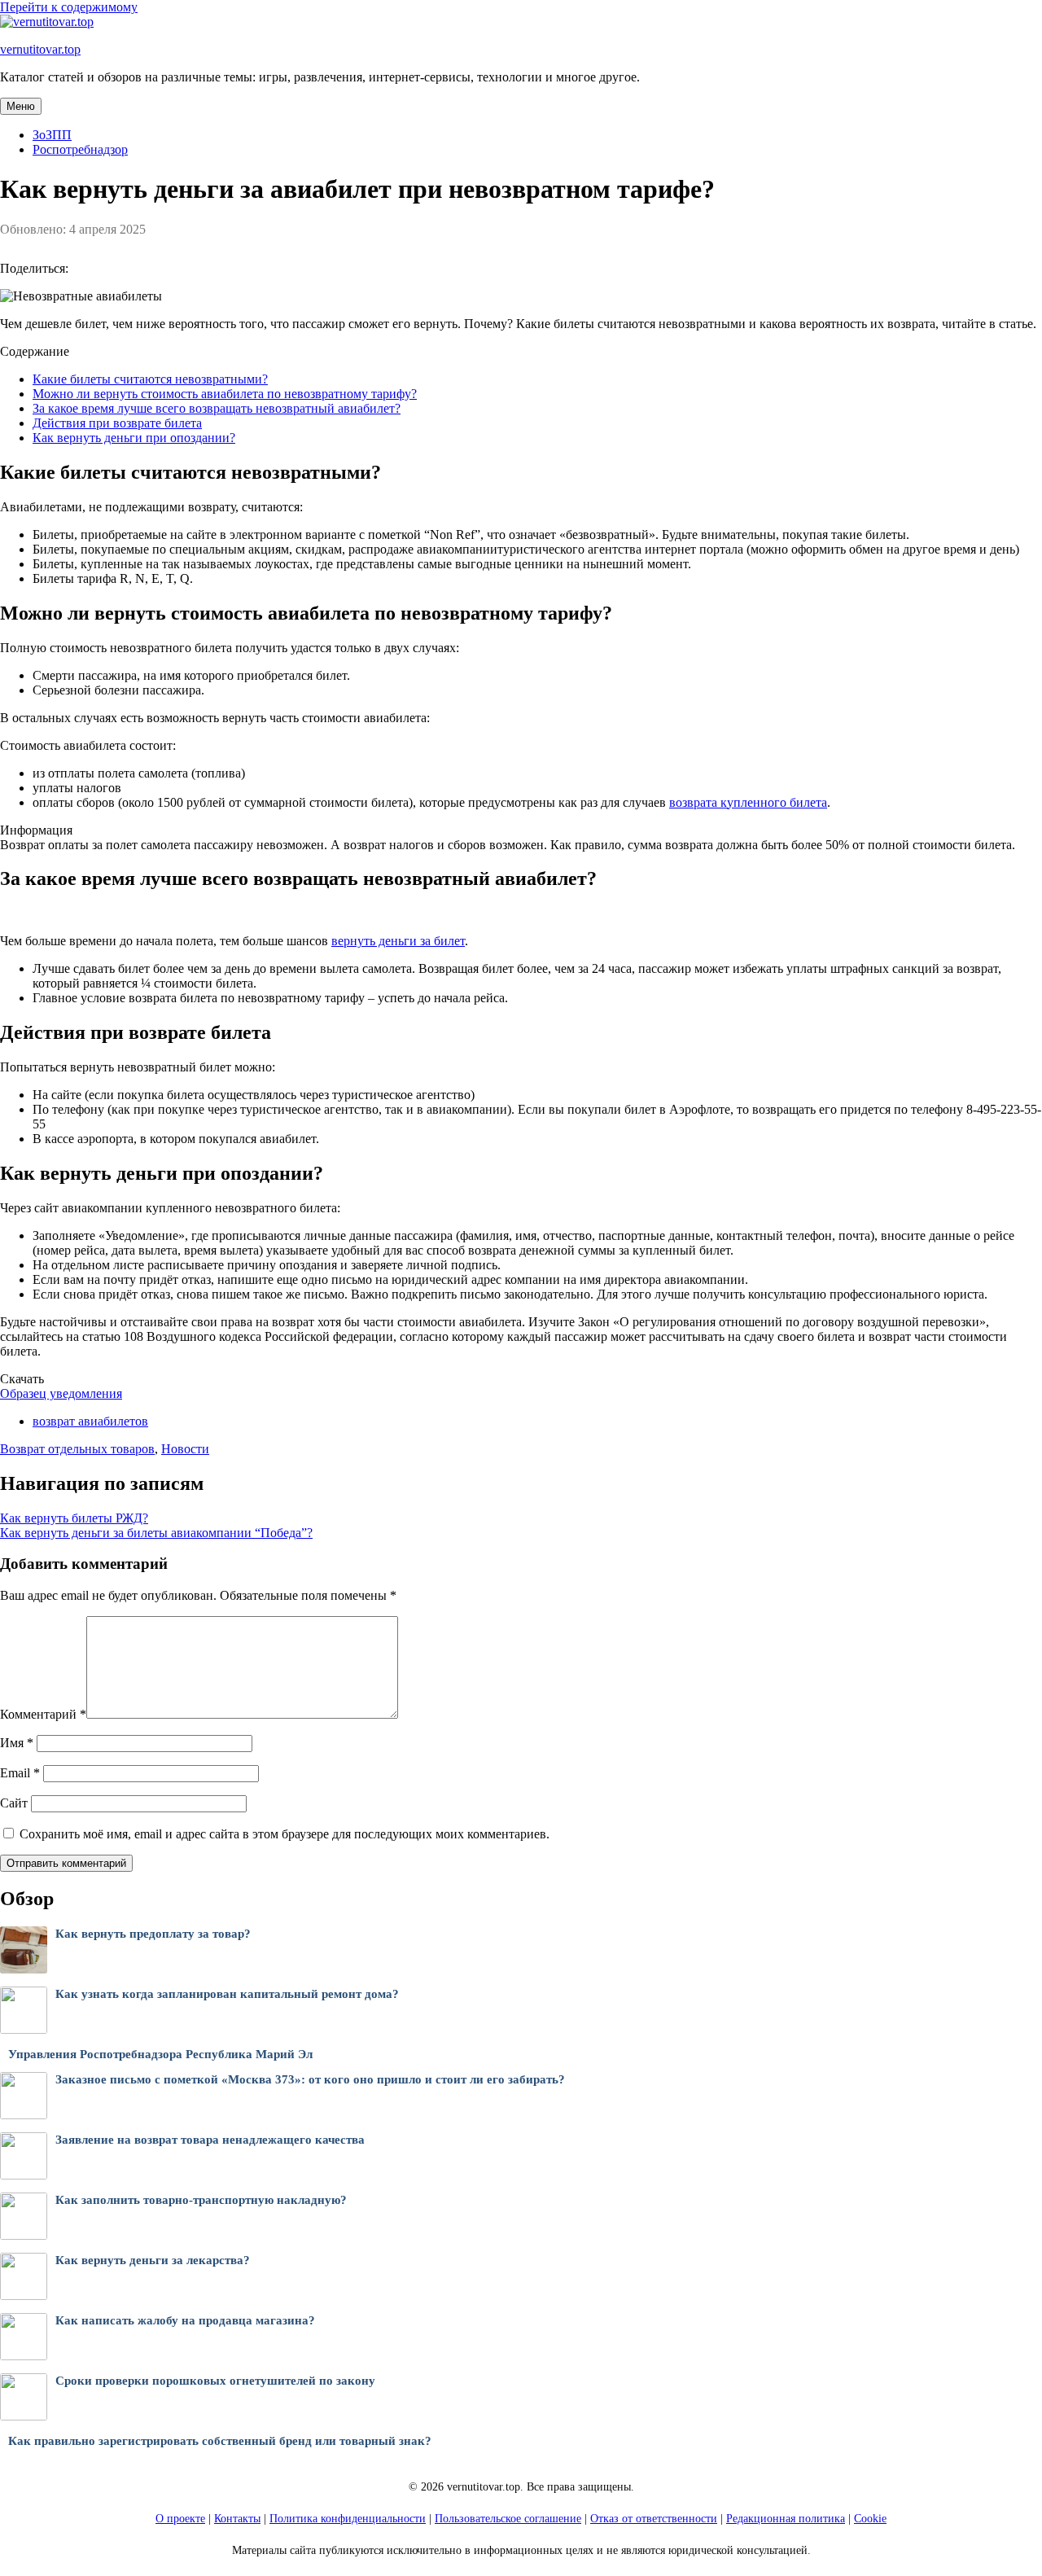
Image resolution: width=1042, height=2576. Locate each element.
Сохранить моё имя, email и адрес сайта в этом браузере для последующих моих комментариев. (285, 1834)
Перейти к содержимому (69, 7)
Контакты (237, 2519)
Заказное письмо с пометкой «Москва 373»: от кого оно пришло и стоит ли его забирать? (310, 2079)
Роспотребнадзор (80, 149)
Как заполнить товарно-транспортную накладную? (201, 2200)
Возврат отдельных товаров (77, 1449)
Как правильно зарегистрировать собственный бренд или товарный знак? (220, 2441)
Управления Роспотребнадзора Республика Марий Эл (160, 2054)
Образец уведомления (61, 1393)
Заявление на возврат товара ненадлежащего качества (210, 2140)
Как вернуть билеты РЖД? (74, 1518)
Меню (21, 106)
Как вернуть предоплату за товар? (153, 1934)
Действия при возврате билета (117, 423)
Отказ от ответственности (654, 2519)
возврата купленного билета (748, 802)
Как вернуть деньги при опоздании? (134, 438)
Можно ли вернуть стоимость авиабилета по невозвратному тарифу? (225, 394)
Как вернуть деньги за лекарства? (153, 2260)
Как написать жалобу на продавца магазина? (185, 2320)
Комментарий (43, 1714)
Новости (185, 1449)
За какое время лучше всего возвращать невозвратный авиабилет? (217, 408)
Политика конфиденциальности (348, 2519)
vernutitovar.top (40, 49)
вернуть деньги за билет (398, 941)
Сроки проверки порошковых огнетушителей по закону (215, 2381)
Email (20, 1773)
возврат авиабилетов (90, 1421)
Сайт (14, 1803)
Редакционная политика (786, 2519)
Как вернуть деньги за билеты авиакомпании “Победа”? (156, 1533)
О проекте (180, 2519)
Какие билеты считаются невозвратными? (150, 379)
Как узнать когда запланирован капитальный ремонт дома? (227, 1994)
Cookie (870, 2519)
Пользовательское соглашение (508, 2519)
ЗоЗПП (52, 135)
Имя (17, 1743)
